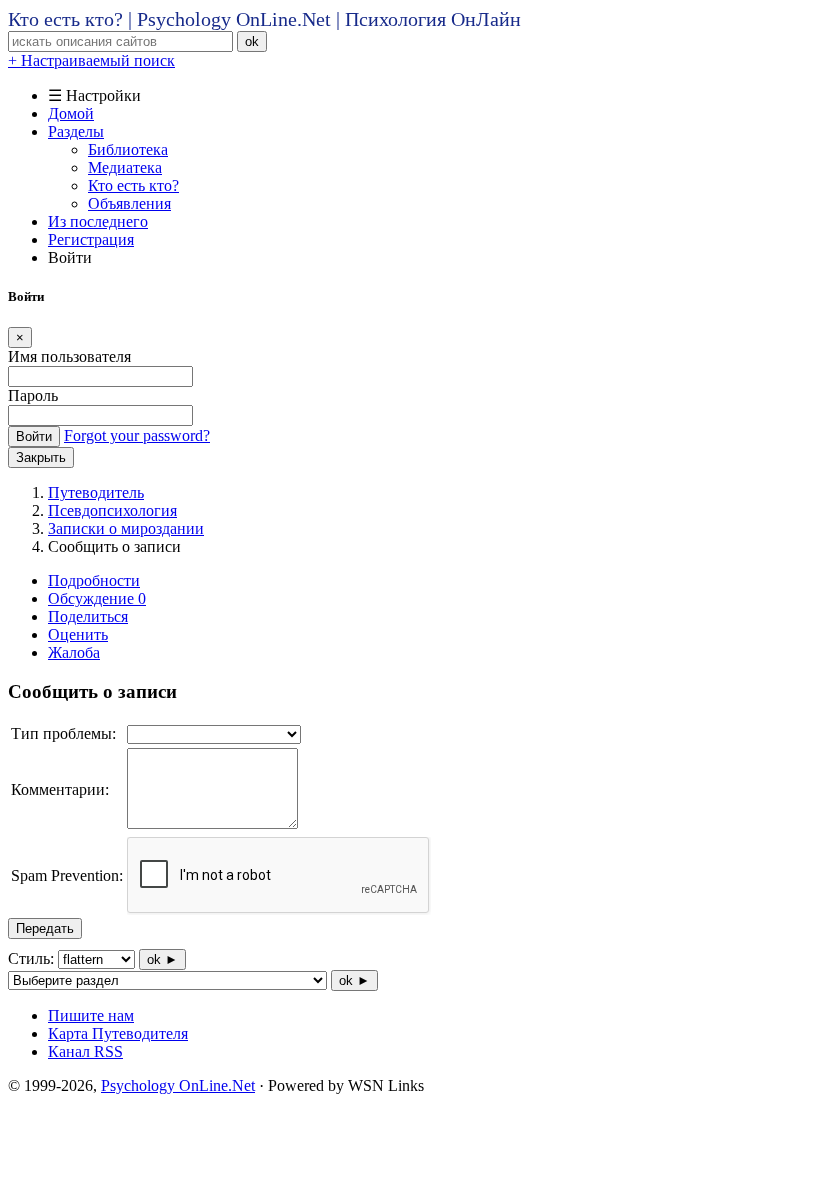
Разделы (76, 131)
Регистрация (91, 239)
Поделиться (88, 616)
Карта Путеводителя (118, 1033)
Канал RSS (85, 1051)
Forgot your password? (137, 435)
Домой (71, 113)
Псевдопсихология (112, 510)
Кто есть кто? (133, 185)
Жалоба (74, 652)
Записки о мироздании (126, 528)
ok (252, 41)
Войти (34, 436)
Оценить (78, 634)
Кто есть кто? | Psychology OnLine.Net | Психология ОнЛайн (264, 19)
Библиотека (128, 149)
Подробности (94, 580)
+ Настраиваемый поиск (91, 60)
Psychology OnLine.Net (178, 1085)
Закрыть (41, 457)
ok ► (162, 959)
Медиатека (125, 167)
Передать (45, 928)
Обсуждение (97, 598)
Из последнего (98, 221)
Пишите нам (91, 1015)
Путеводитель (96, 492)
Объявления (129, 203)
